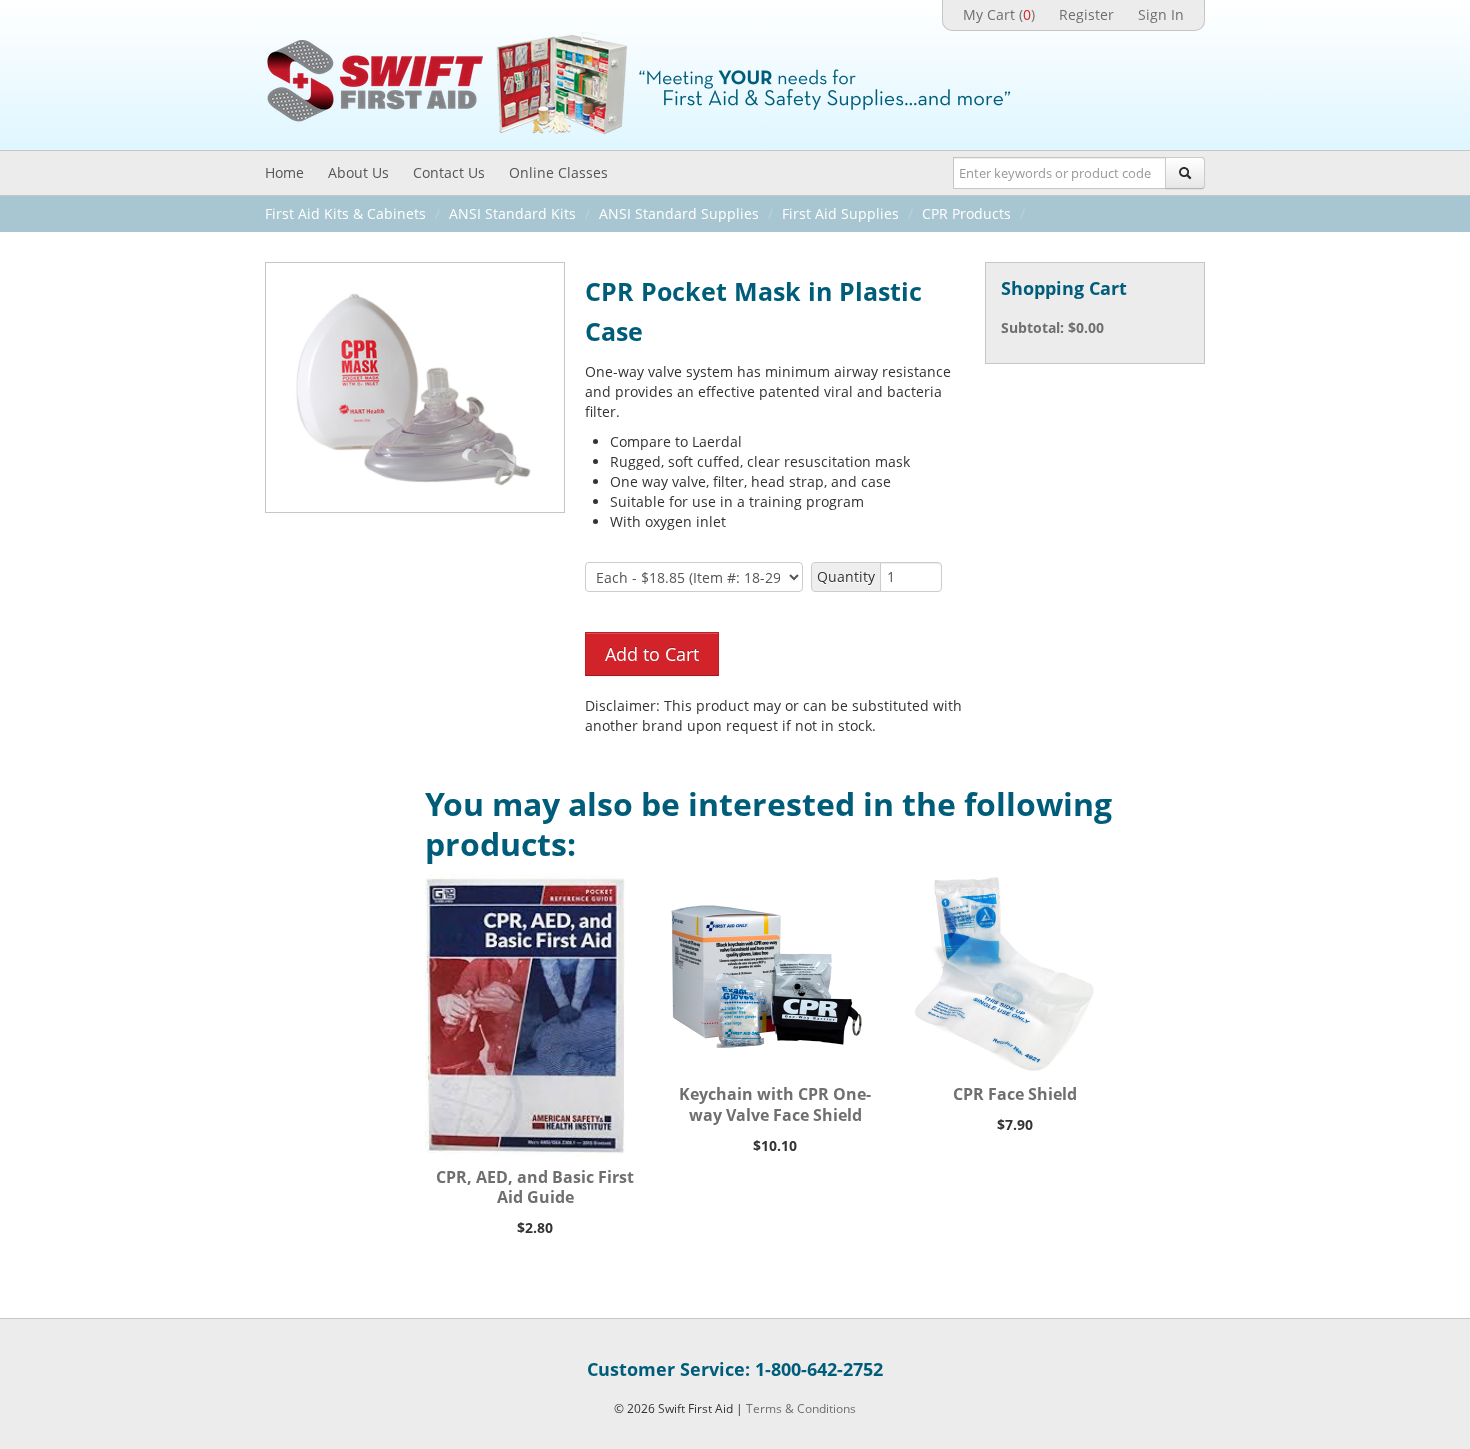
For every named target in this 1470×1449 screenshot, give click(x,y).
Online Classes (558, 172)
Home (284, 172)
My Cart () (999, 14)
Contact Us (449, 172)
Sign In (1161, 14)
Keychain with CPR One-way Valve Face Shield (775, 1104)
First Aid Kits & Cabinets (345, 213)
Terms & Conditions (801, 1408)
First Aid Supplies (840, 213)
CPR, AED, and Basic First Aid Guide (535, 1187)
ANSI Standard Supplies (679, 213)
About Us (358, 172)
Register (1086, 14)
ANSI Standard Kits (512, 213)
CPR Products (966, 213)
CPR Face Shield (1015, 1094)
